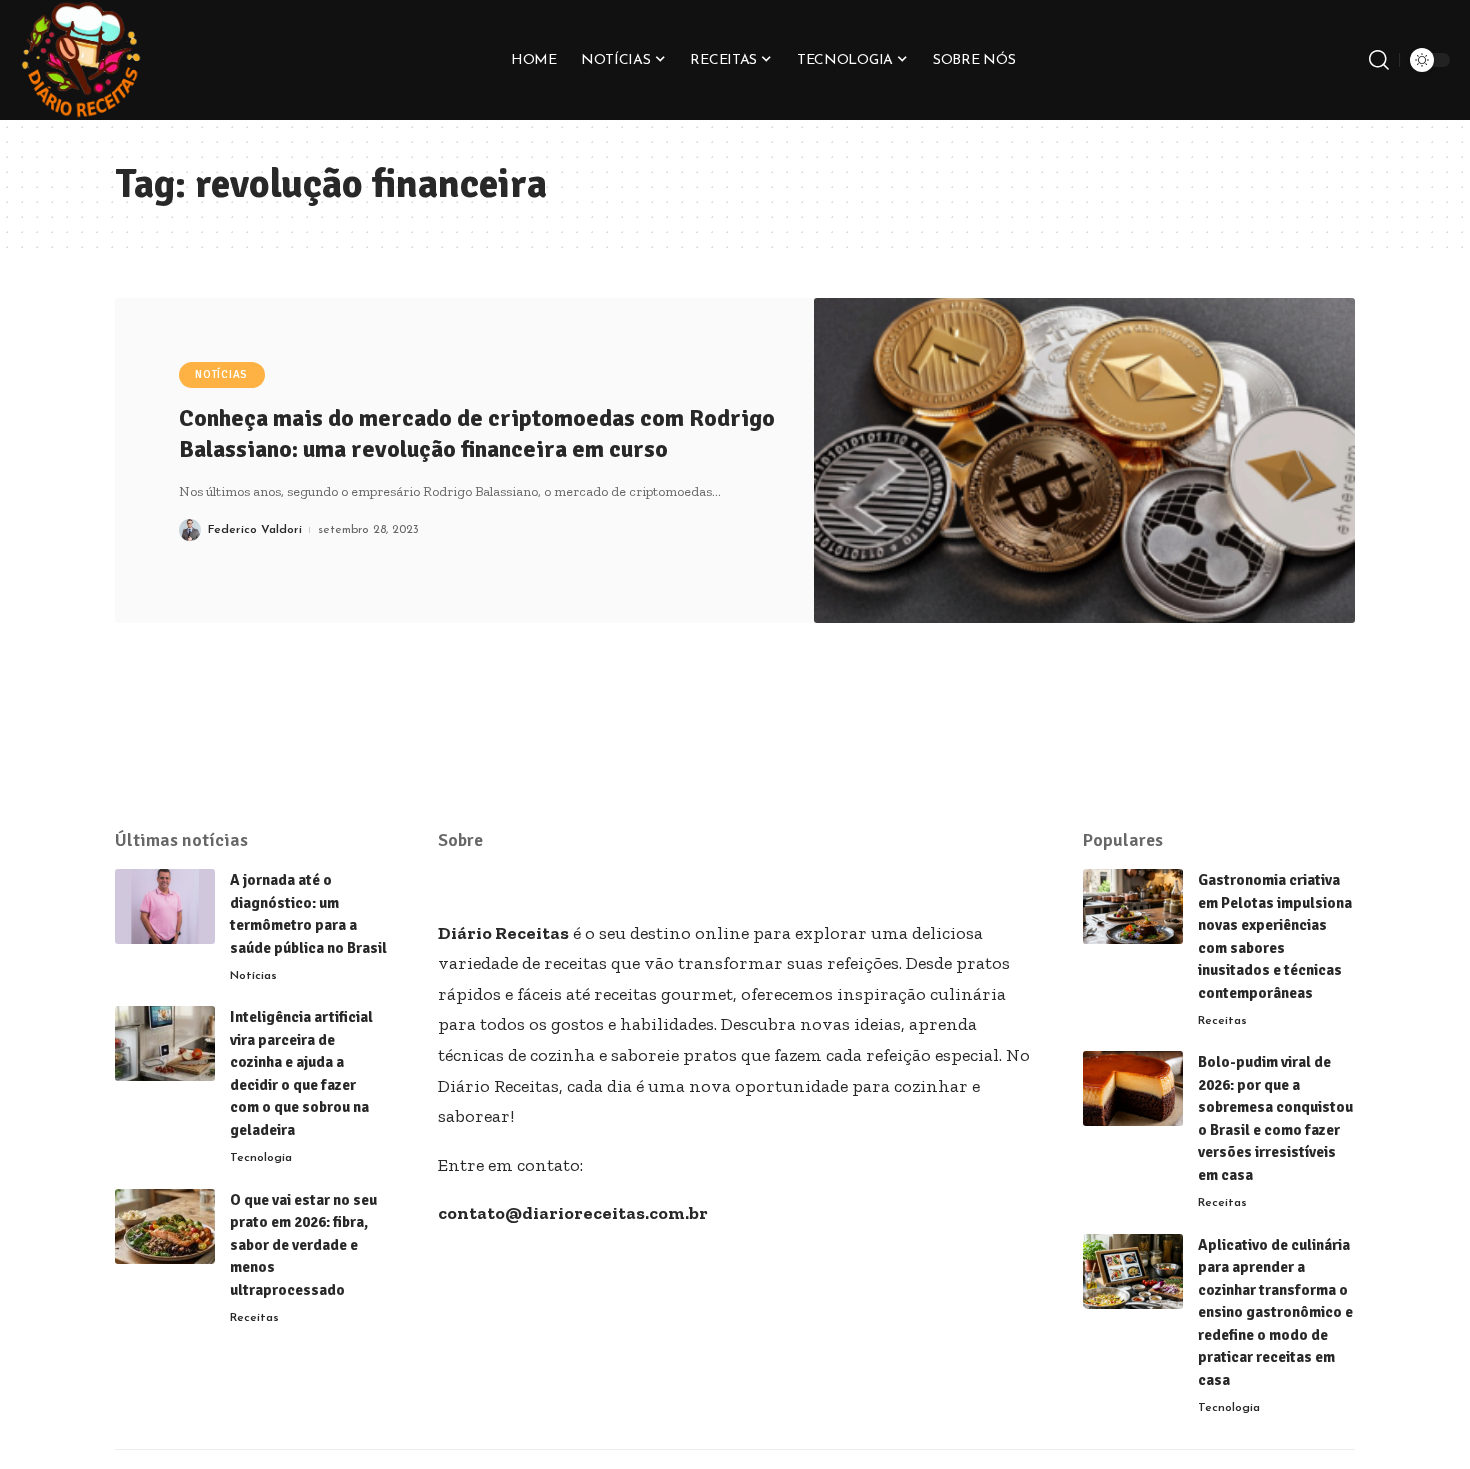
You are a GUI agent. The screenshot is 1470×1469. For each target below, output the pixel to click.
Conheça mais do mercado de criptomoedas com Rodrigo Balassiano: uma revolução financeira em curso (477, 433)
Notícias (221, 374)
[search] (1379, 60)
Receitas (254, 1318)
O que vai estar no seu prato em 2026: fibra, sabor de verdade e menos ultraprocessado (303, 1245)
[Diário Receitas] (81, 60)
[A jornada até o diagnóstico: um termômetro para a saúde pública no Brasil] (165, 906)
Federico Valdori (255, 530)
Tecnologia (261, 1158)
